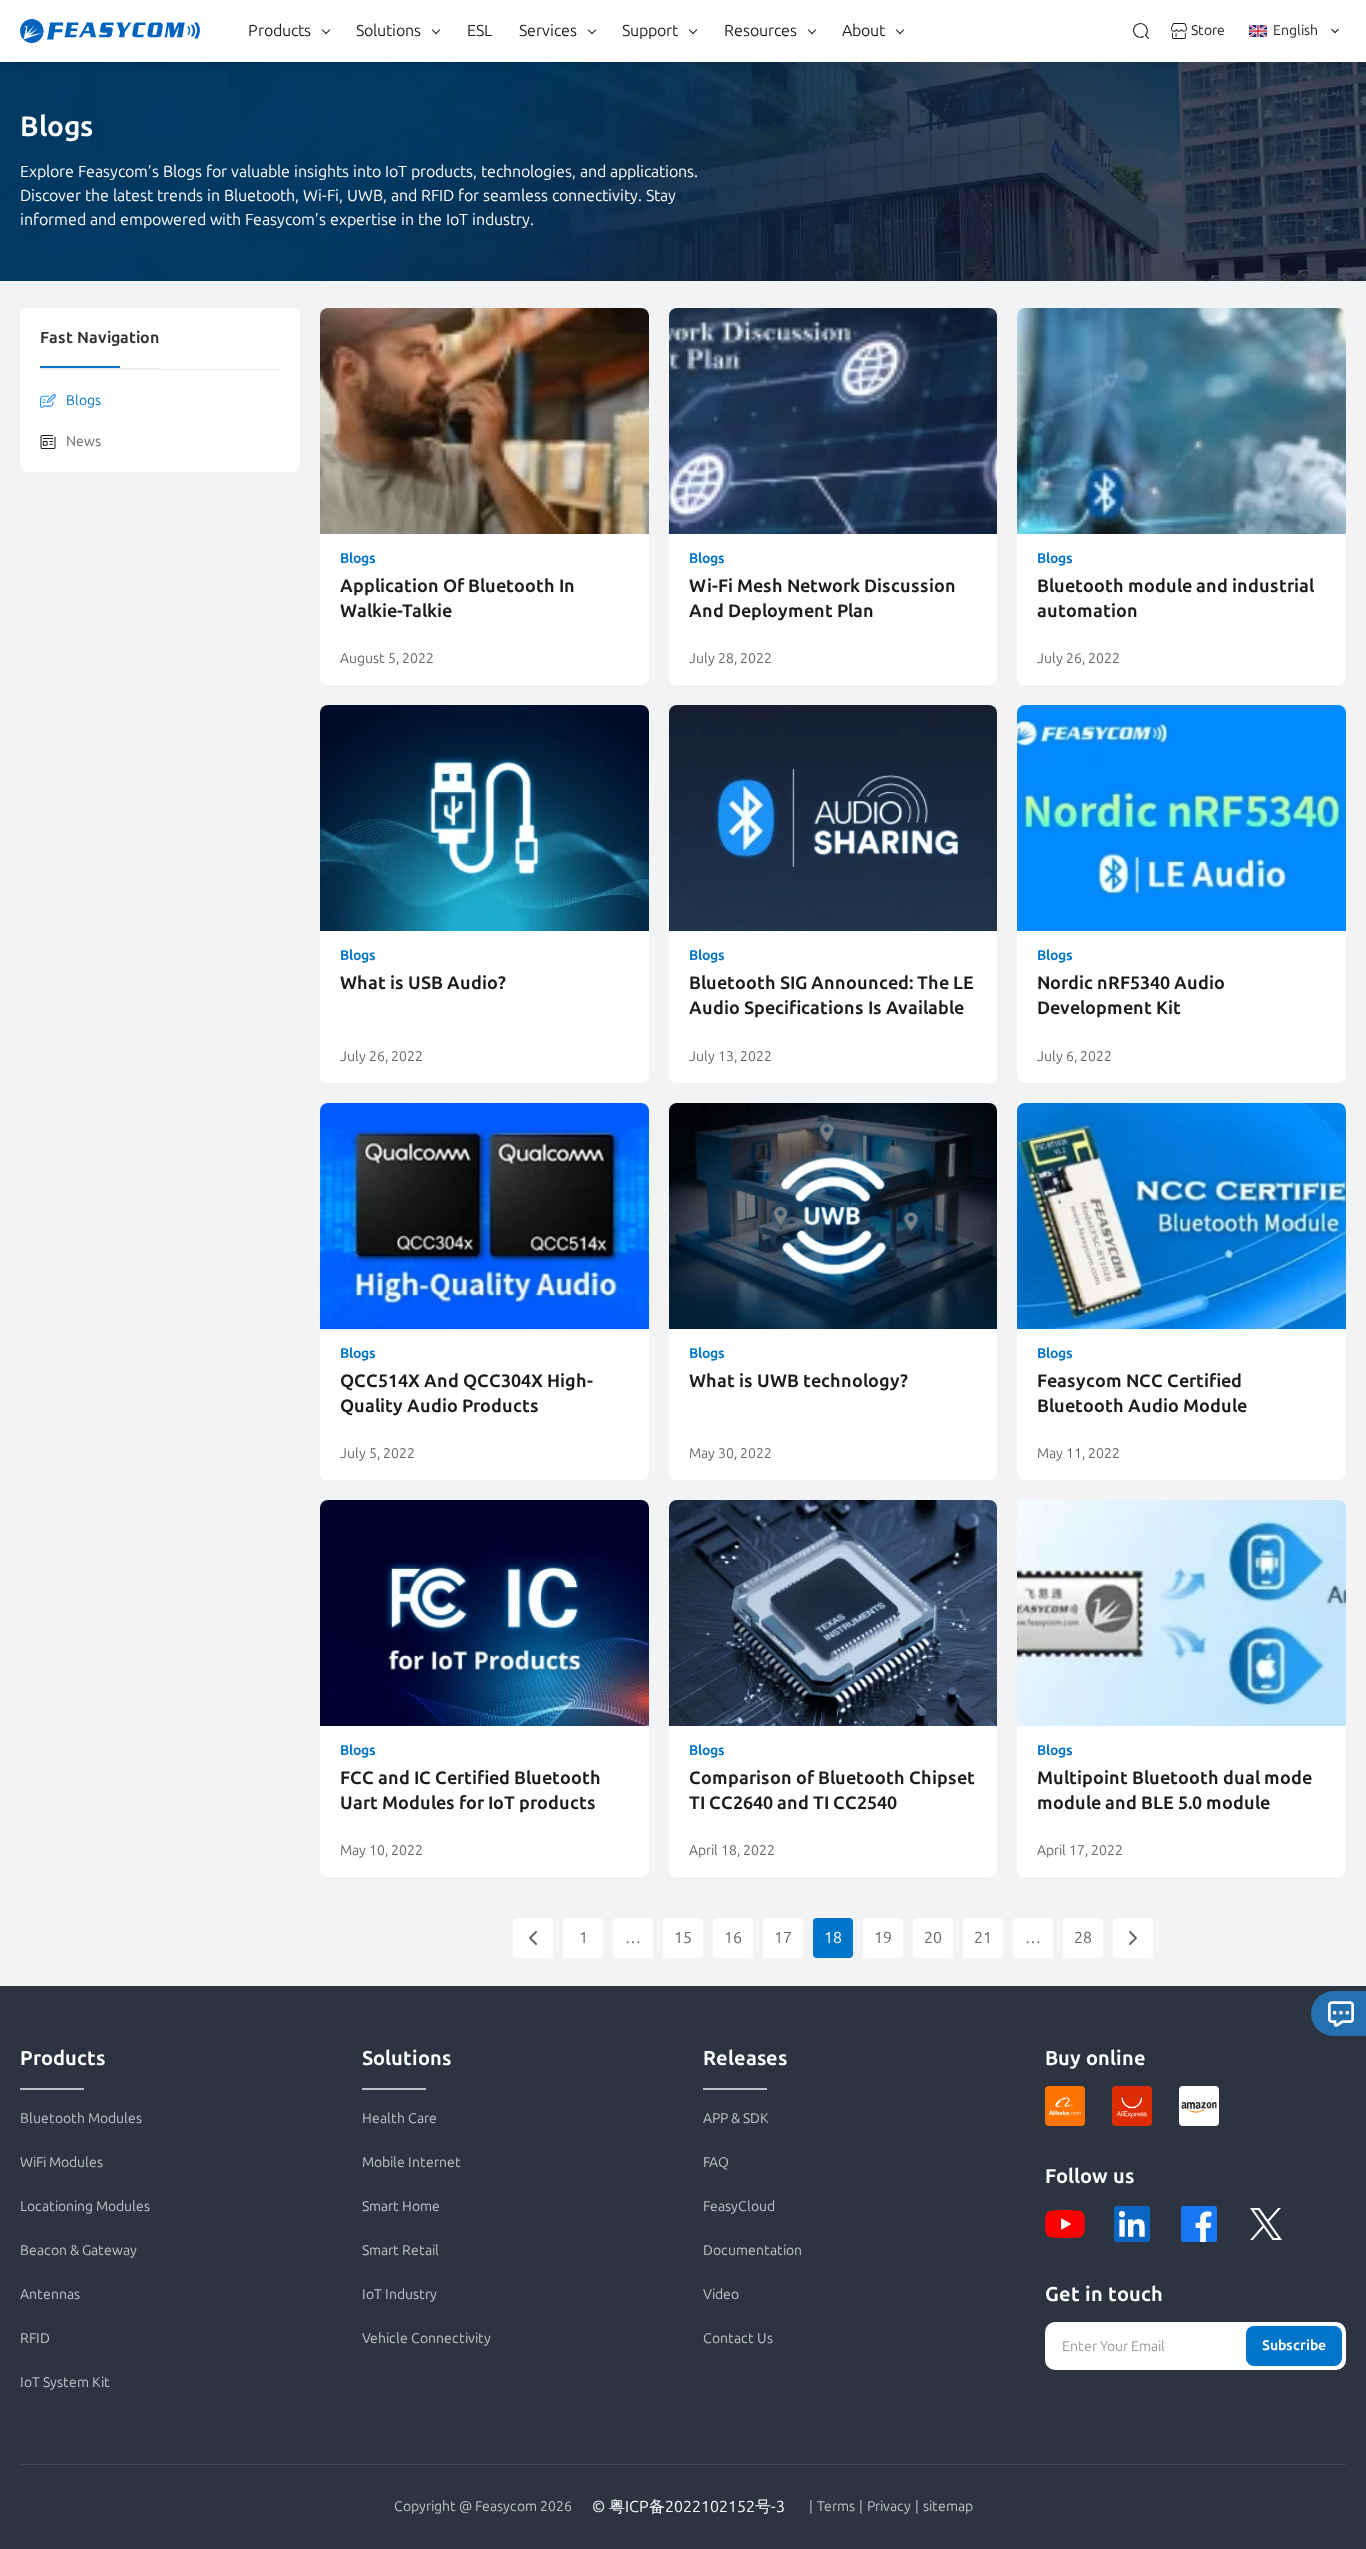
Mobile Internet (411, 2162)
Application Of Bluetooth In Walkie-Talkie (457, 598)
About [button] (863, 30)
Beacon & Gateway (78, 2250)
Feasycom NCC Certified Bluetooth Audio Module (1142, 1393)
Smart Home (401, 2206)
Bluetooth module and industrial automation (1175, 598)
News (83, 441)
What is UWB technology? (798, 1381)
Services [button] (548, 30)
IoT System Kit (65, 2382)
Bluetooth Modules (81, 2118)
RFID (35, 2338)
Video (721, 2294)
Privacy (889, 2507)
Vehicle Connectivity (426, 2338)
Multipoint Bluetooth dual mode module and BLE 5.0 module (1174, 1790)
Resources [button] (760, 30)
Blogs (83, 400)
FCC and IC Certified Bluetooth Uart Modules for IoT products (470, 1790)
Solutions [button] (388, 30)
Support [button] (650, 30)
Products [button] (279, 30)
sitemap (948, 2507)
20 (933, 1937)
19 (883, 1937)
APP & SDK (736, 2118)
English (1295, 30)
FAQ (716, 2162)
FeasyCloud (739, 2206)
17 (783, 1937)
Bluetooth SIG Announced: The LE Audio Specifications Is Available (831, 995)
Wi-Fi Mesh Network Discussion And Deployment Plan (822, 598)
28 (1083, 1937)
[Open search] (1141, 31)
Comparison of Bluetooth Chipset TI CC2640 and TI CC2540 (832, 1790)
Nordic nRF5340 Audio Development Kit (1131, 995)
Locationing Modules (85, 2206)
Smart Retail (400, 2250)
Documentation (752, 2250)
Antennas (50, 2294)
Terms (836, 2507)
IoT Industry (399, 2294)
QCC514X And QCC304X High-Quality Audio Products (466, 1393)
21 (983, 1937)
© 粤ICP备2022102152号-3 (688, 2506)
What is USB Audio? (423, 983)
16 (733, 1937)
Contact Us (738, 2338)
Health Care (399, 2118)
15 (683, 1937)
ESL (479, 30)
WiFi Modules (61, 2162)
